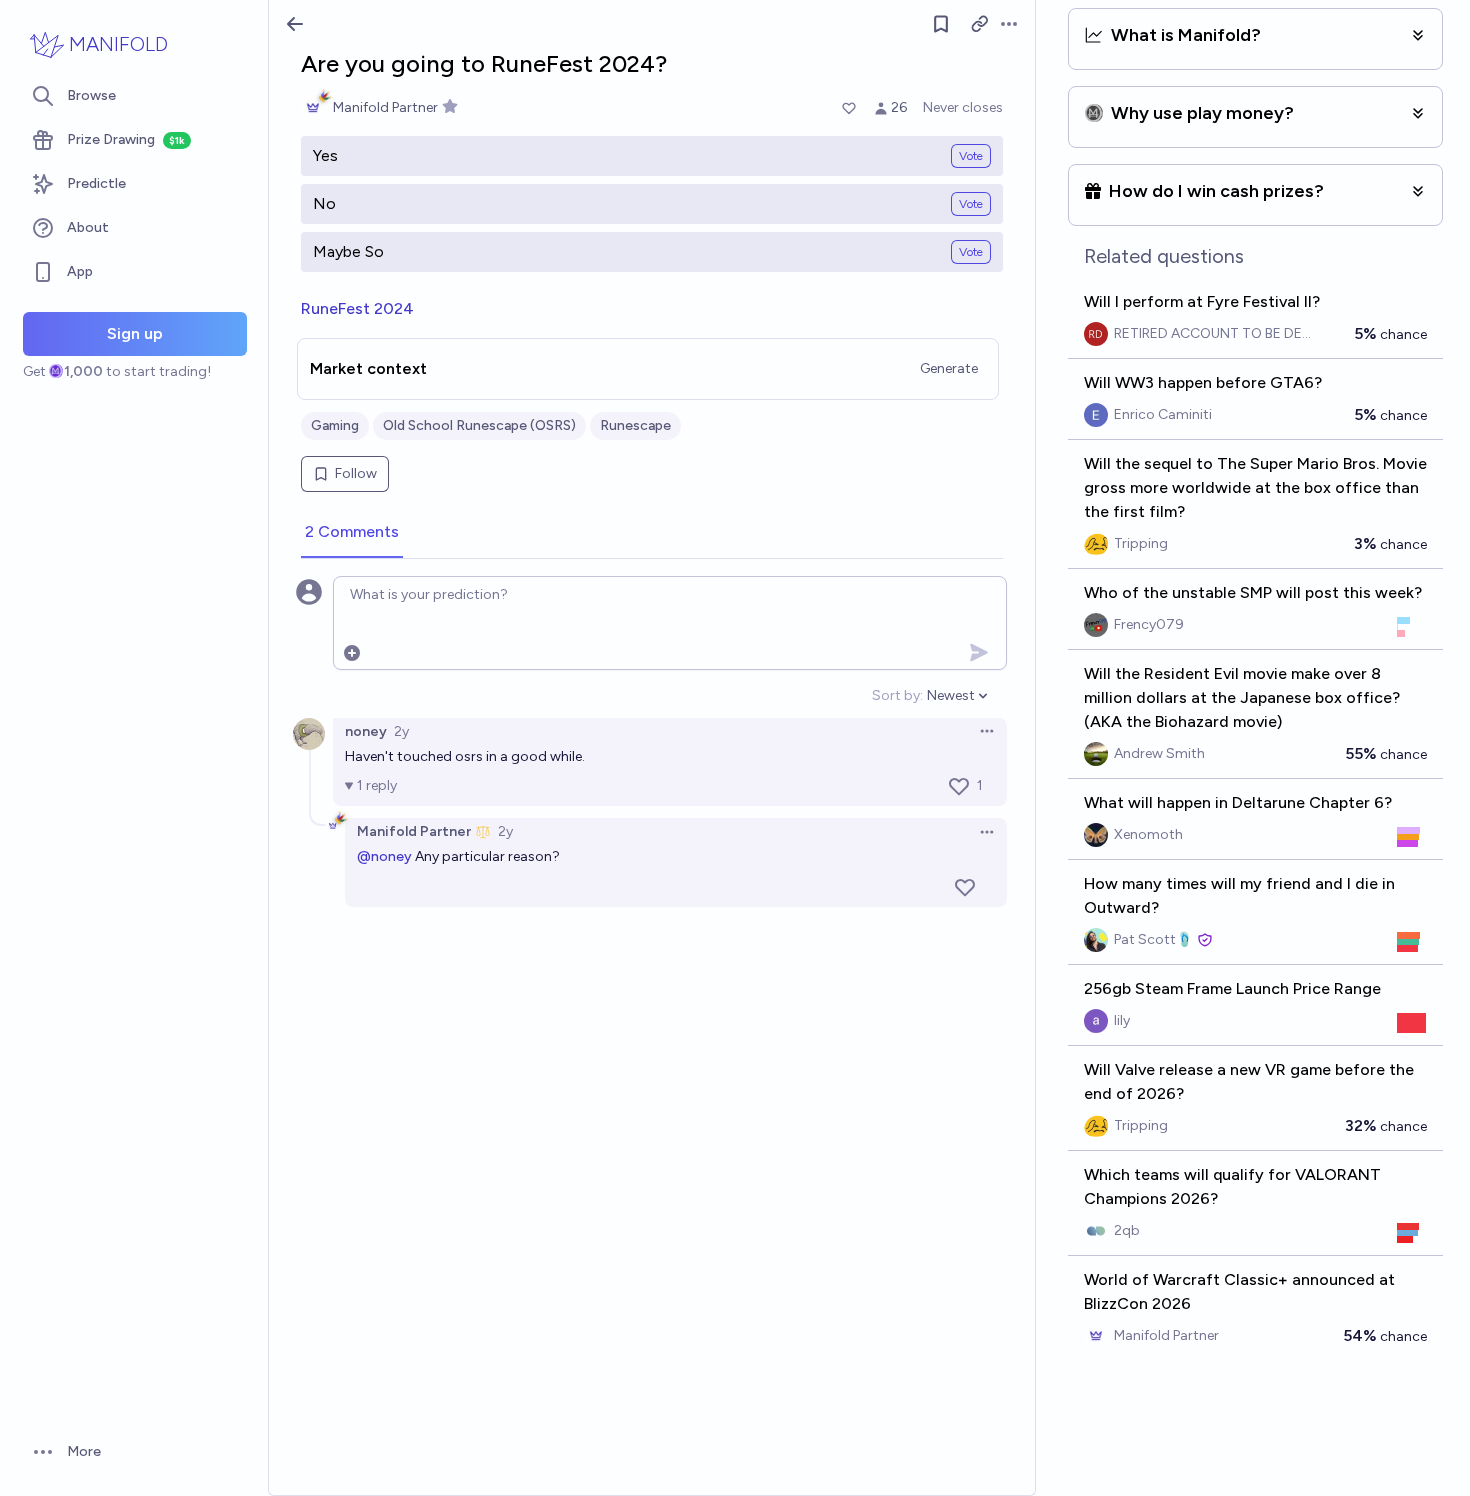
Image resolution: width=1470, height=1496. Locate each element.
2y (401, 731)
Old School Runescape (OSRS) (479, 425)
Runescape (635, 425)
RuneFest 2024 (357, 308)
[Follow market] (941, 24)
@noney (384, 856)
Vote (971, 156)
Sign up (135, 333)
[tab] (352, 533)
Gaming (335, 425)
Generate (949, 368)
